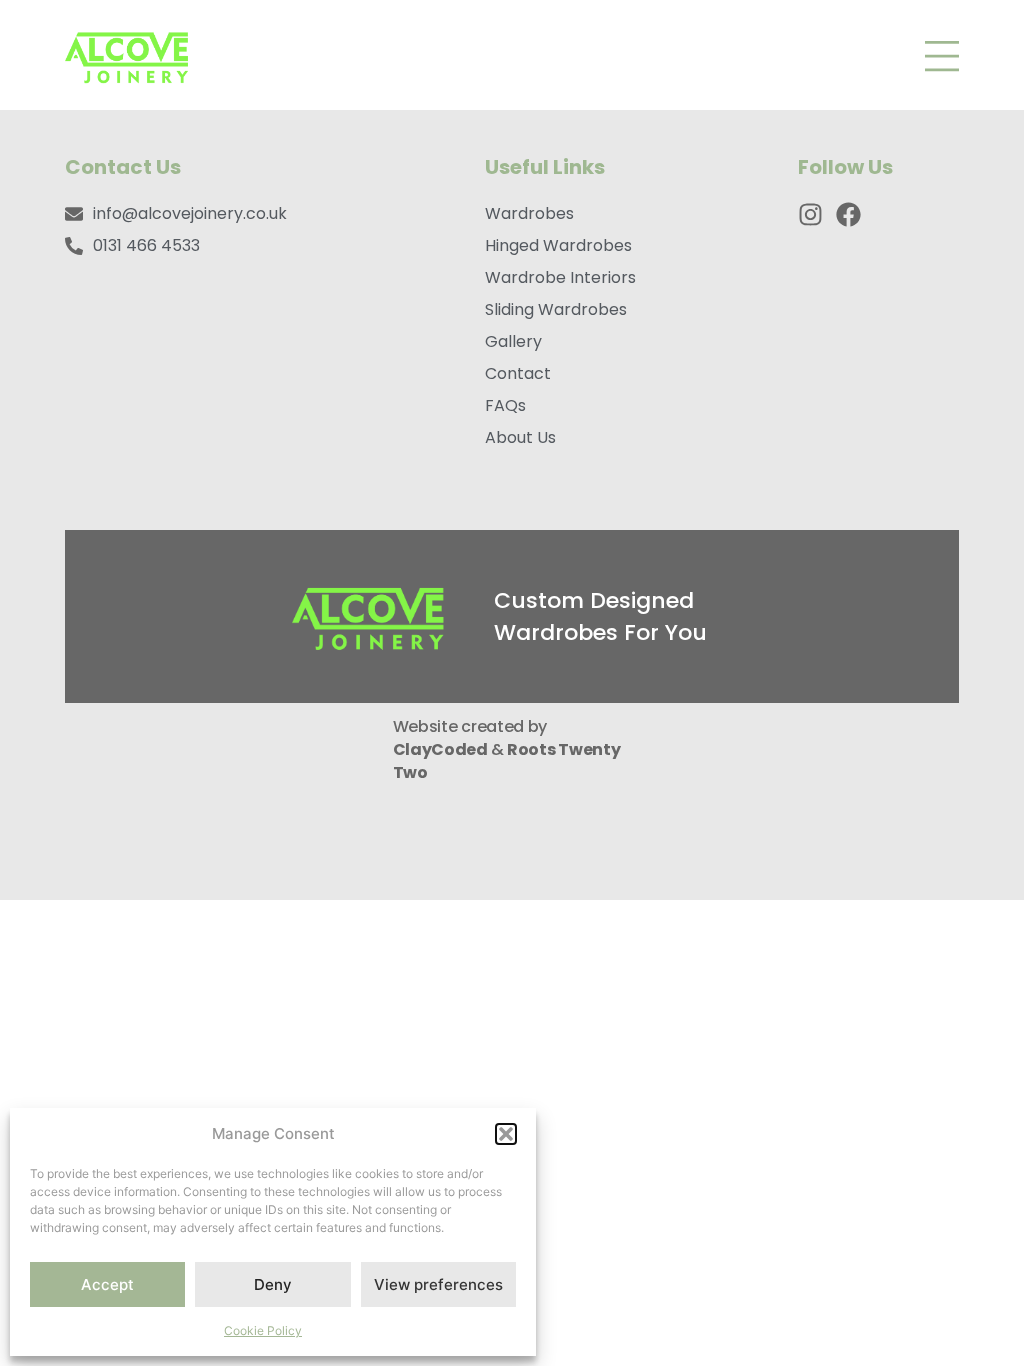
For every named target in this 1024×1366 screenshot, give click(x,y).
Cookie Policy (263, 1330)
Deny (273, 1284)
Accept (107, 1284)
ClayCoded (442, 749)
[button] (506, 1134)
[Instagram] (810, 214)
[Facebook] (848, 214)
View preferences (438, 1284)
